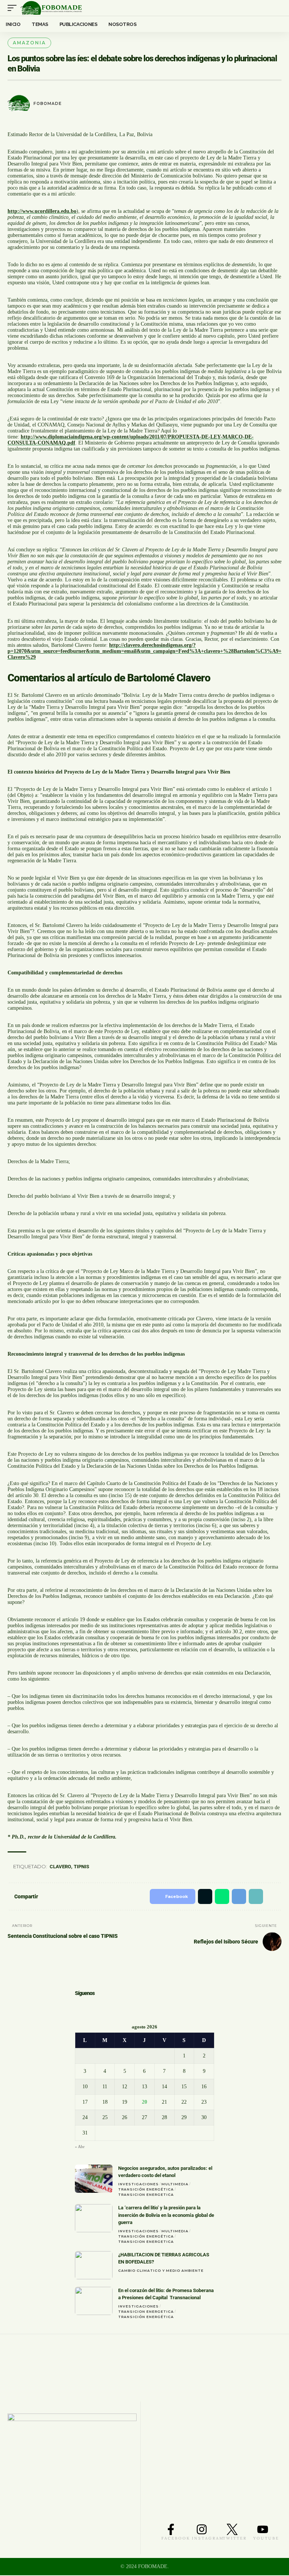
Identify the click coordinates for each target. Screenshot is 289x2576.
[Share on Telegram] (235, 1896)
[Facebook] (78, 2007)
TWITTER (235, 2539)
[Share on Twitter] (199, 1896)
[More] (273, 1896)
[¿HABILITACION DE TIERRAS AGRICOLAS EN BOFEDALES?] (94, 2266)
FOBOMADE (48, 104)
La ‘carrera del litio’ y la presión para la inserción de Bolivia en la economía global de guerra (166, 2216)
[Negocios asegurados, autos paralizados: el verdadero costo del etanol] (94, 2179)
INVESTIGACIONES (138, 2185)
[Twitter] (88, 2007)
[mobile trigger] (14, 8)
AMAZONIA (29, 43)
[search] (276, 8)
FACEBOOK (176, 2539)
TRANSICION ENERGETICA (146, 2195)
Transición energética (146, 2190)
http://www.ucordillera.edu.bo (42, 211)
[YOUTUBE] (263, 2530)
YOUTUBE (266, 2539)
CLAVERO (62, 1867)
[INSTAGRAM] (202, 2530)
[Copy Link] (253, 1896)
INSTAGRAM (208, 2539)
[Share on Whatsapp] (218, 1896)
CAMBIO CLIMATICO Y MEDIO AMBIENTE (161, 2271)
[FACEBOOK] (171, 2530)
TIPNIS (83, 1867)
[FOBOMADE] (51, 8)
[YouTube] (100, 2007)
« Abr (80, 2147)
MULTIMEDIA (175, 2185)
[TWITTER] (232, 2530)
